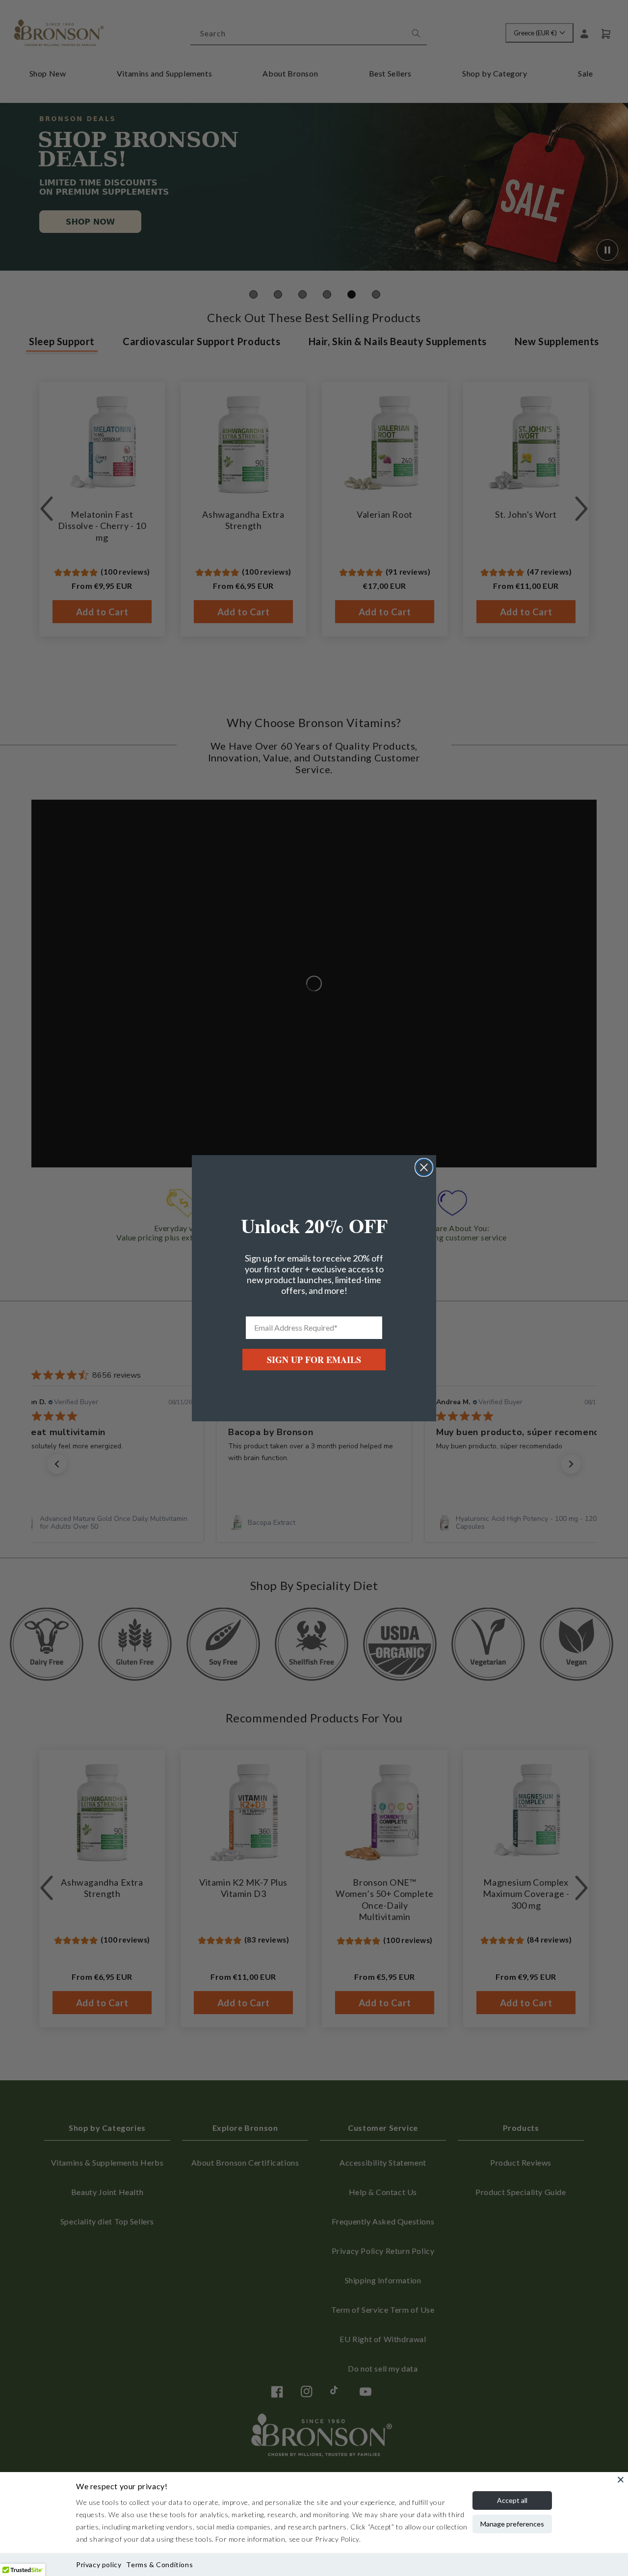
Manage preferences (512, 2524)
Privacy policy (99, 2564)
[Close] (621, 2479)
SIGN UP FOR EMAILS (314, 1360)
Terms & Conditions (159, 2564)
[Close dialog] (424, 1167)
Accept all (512, 2500)
